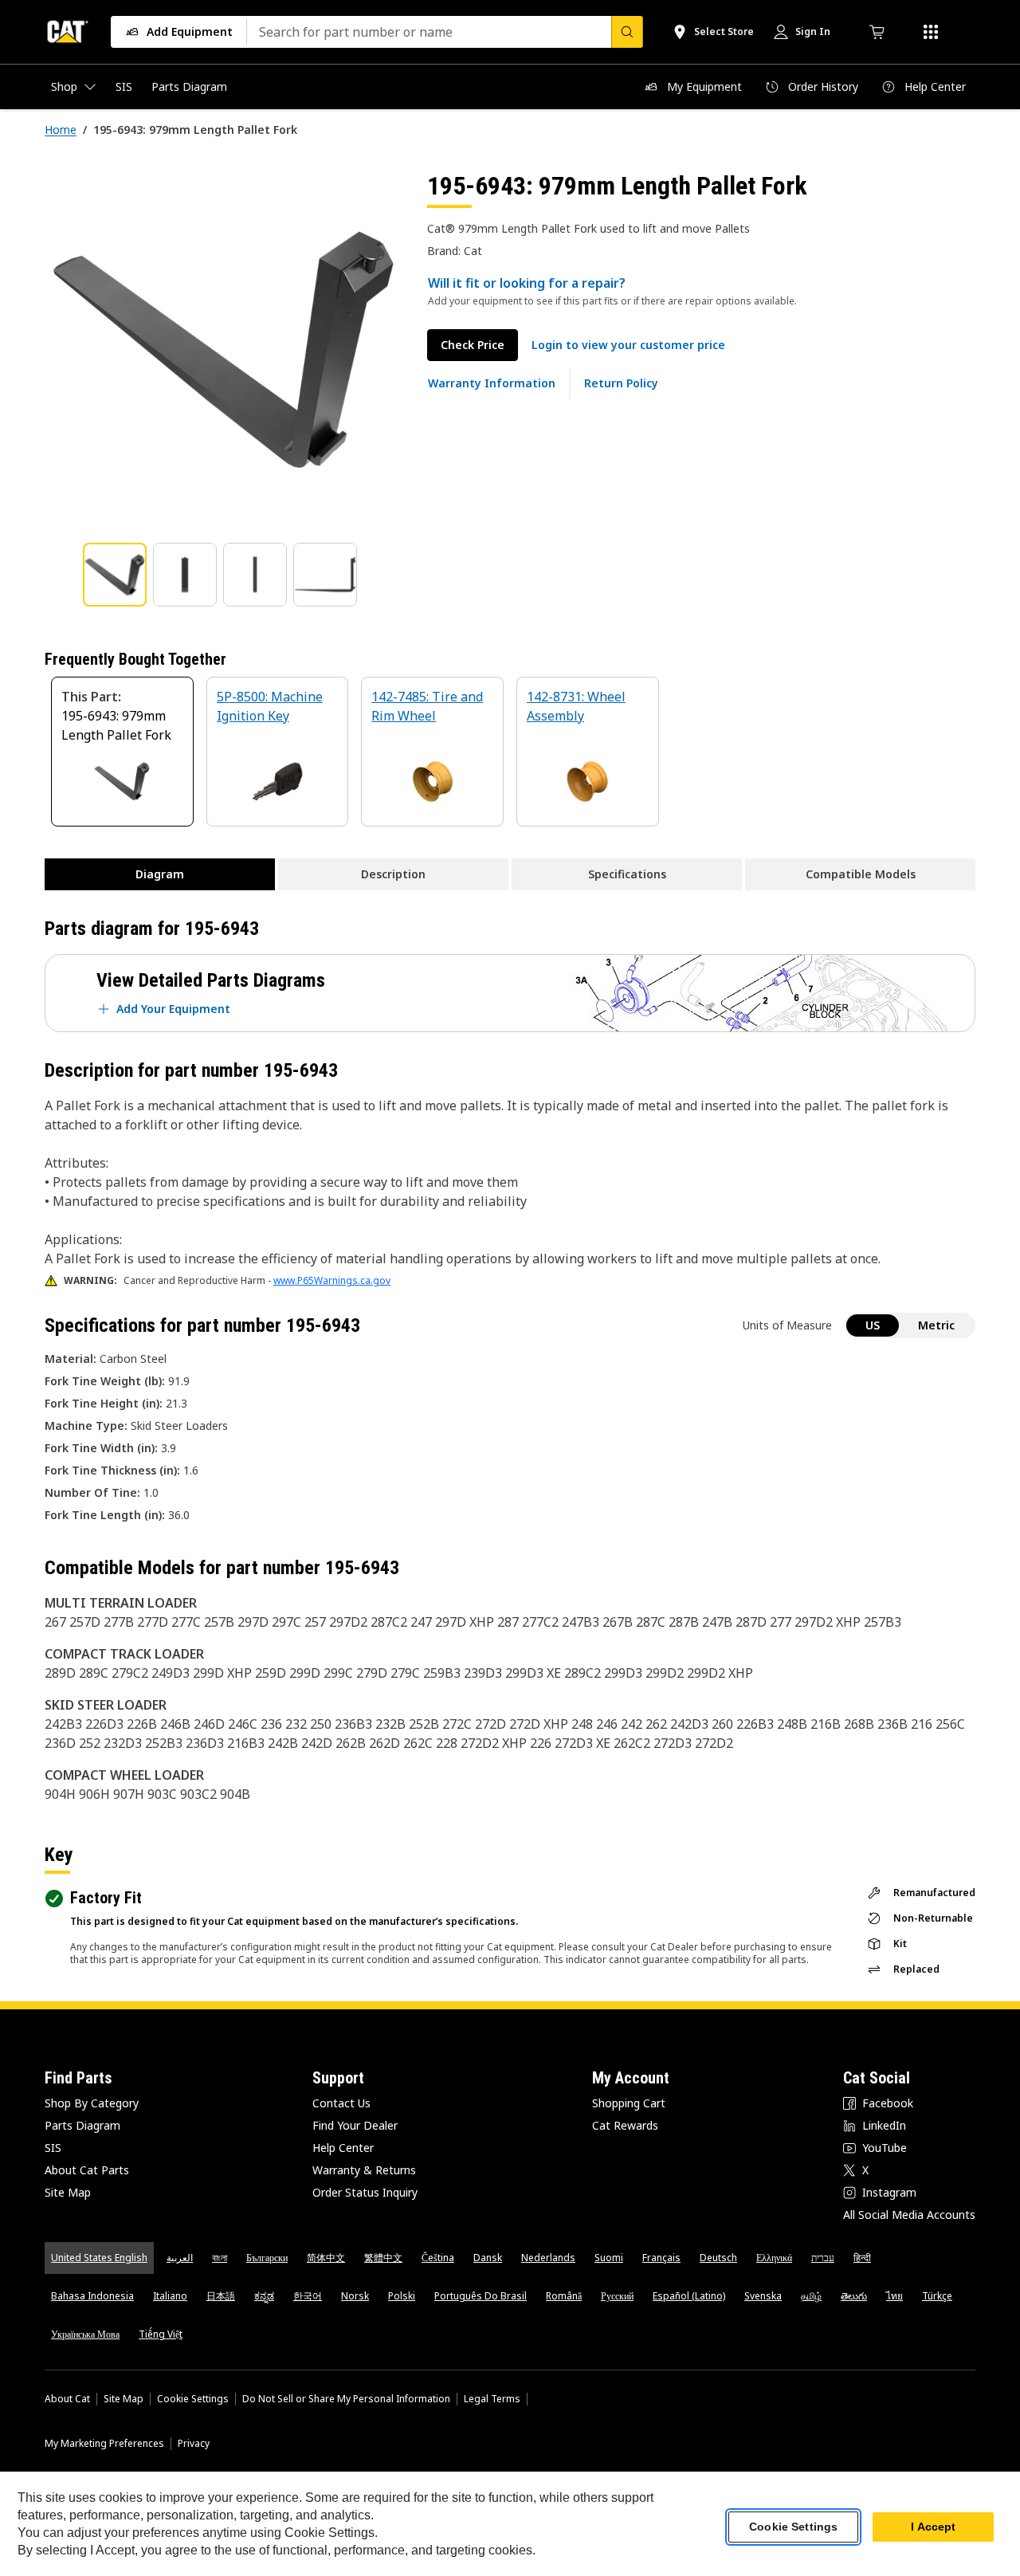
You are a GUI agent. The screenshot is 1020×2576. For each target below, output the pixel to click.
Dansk (488, 2258)
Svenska (763, 2296)
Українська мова (85, 2334)
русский (617, 2296)
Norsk (355, 2296)
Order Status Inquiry (365, 2192)
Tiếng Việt (161, 2334)
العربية (180, 2258)
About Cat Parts (87, 2170)
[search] (627, 32)
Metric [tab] (936, 1325)
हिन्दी (862, 2258)
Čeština (438, 2258)
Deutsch (718, 2258)
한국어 (308, 2296)
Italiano (170, 2296)
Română (564, 2296)
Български (267, 2258)
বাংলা (220, 2258)
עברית (823, 2258)
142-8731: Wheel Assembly (576, 706)
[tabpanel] (223, 348)
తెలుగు (854, 2296)
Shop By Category (92, 2103)
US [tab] (873, 1325)
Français (661, 2258)
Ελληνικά (774, 2258)
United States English (99, 2258)
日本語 (221, 2296)
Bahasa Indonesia (92, 2296)
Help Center (343, 2148)
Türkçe (937, 2296)
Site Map (68, 2192)
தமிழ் (811, 2296)
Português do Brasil (481, 2296)
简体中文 (326, 2258)
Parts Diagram (82, 2125)
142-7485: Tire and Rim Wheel (427, 706)
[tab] (115, 575)
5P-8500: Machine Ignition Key (270, 706)
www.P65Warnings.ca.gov (332, 1280)
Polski (402, 2296)
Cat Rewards (625, 2125)
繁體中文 (383, 2258)
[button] (628, 345)
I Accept (933, 2527)
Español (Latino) (689, 2296)
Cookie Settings (193, 2399)
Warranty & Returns (364, 2170)
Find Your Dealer (355, 2125)
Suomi (609, 2258)
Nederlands (548, 2258)
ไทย (894, 2296)
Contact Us (341, 2103)
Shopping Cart (629, 2103)
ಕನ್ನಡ (264, 2296)
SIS (53, 2148)
